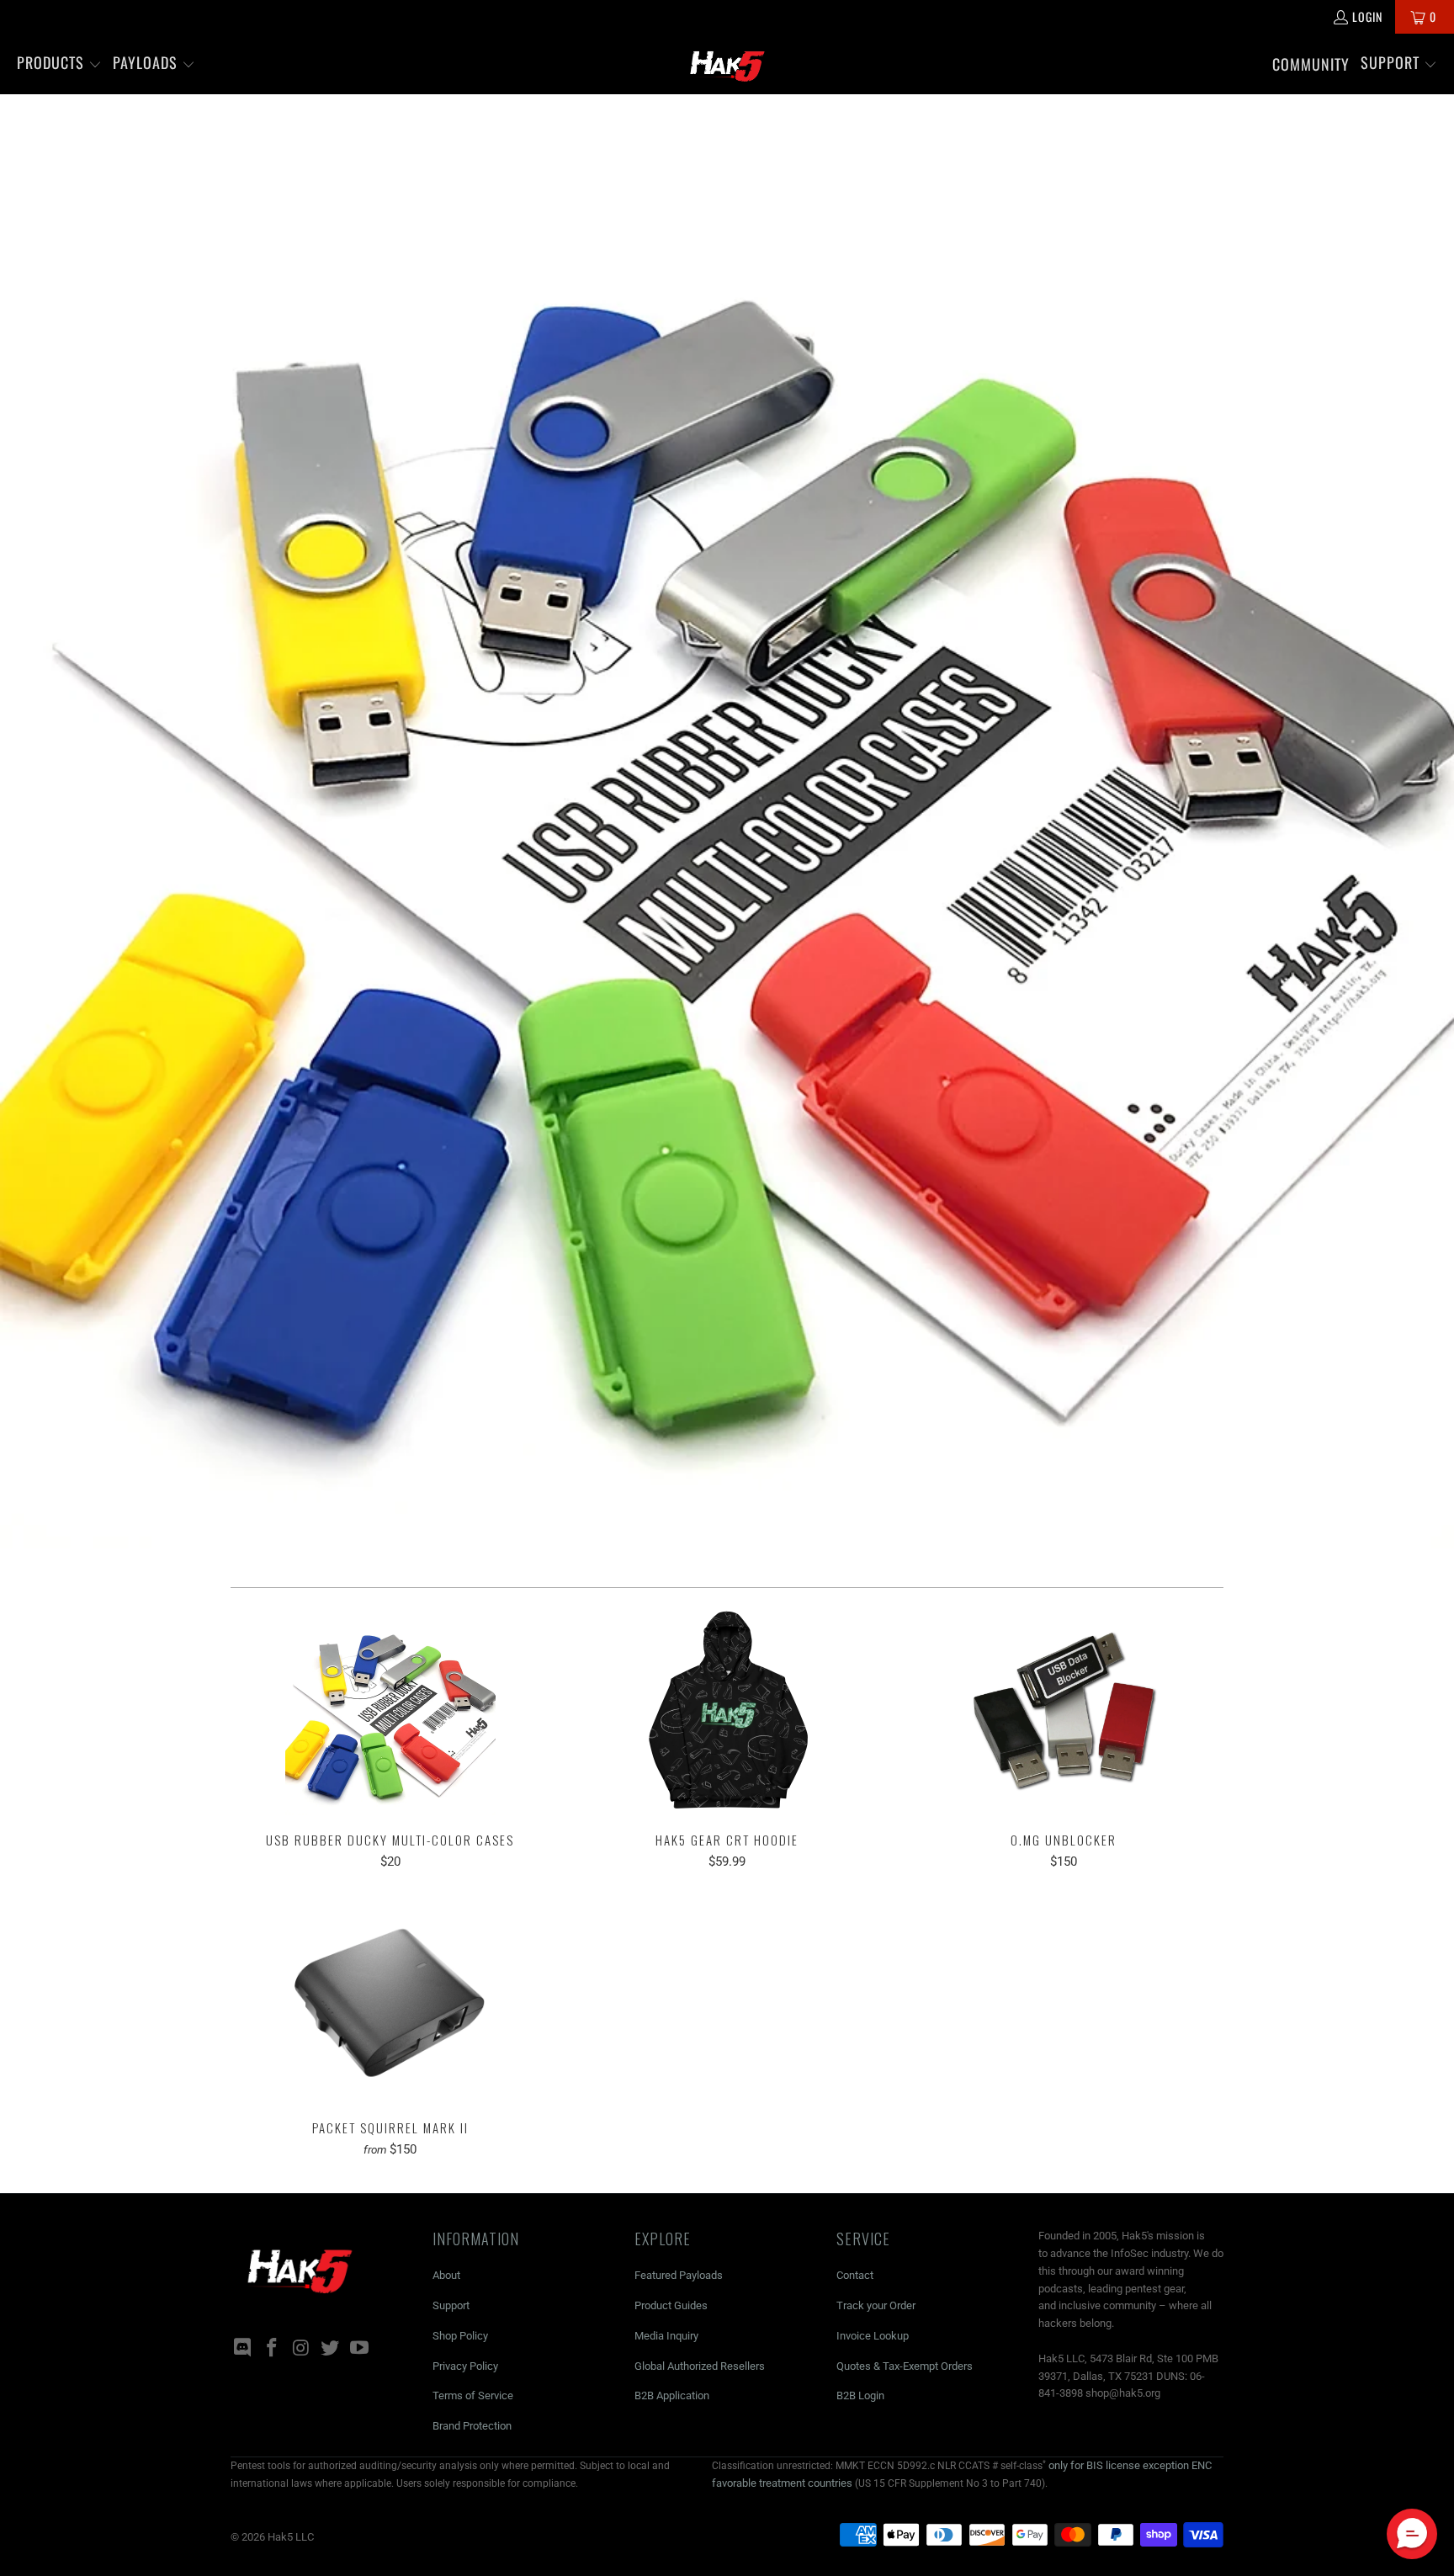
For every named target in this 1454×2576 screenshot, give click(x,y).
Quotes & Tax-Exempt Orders (905, 2366)
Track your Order (876, 2305)
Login (1367, 16)
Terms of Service (473, 2395)
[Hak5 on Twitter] (331, 2349)
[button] (59, 64)
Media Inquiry (666, 2336)
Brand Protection (472, 2426)
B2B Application (672, 2395)
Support (451, 2305)
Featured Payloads (679, 2275)
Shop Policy (460, 2336)
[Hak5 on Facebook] (273, 2349)
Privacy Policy (465, 2366)
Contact (855, 2275)
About (446, 2275)
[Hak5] (727, 64)
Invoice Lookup (873, 2336)
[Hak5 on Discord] (243, 2349)
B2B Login (860, 2395)
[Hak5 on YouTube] (360, 2349)
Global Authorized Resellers (700, 2366)
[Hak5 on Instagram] (301, 2349)
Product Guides (671, 2305)
